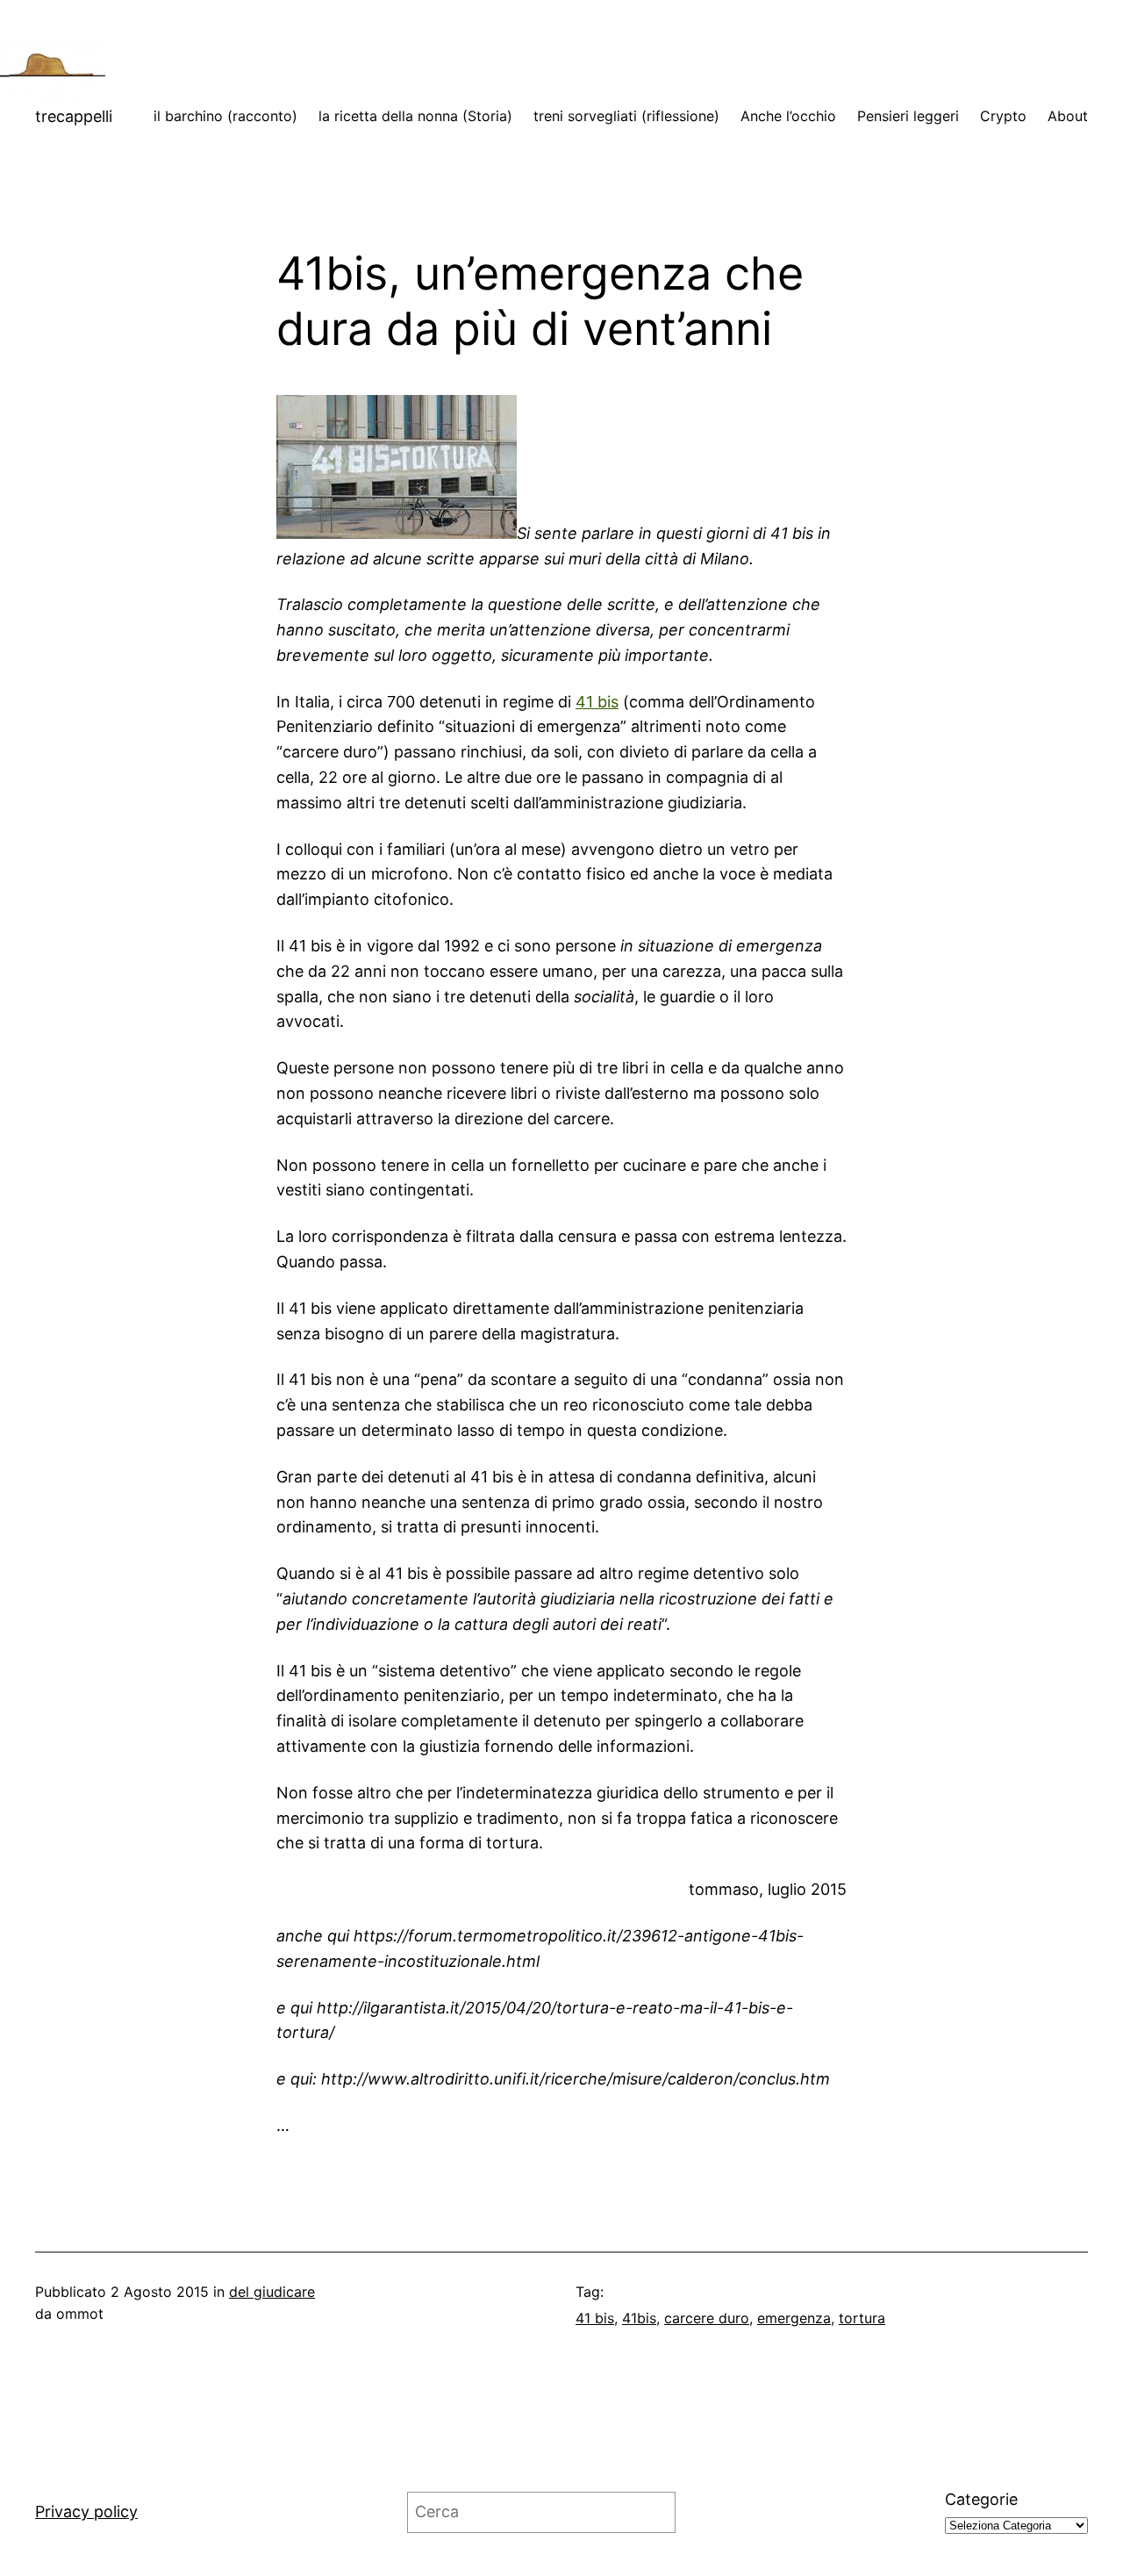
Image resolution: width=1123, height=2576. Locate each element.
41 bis (597, 702)
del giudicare (272, 2292)
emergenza (794, 2318)
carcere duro (707, 2318)
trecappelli (74, 116)
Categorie (981, 2499)
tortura (862, 2318)
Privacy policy (86, 2511)
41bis (639, 2318)
